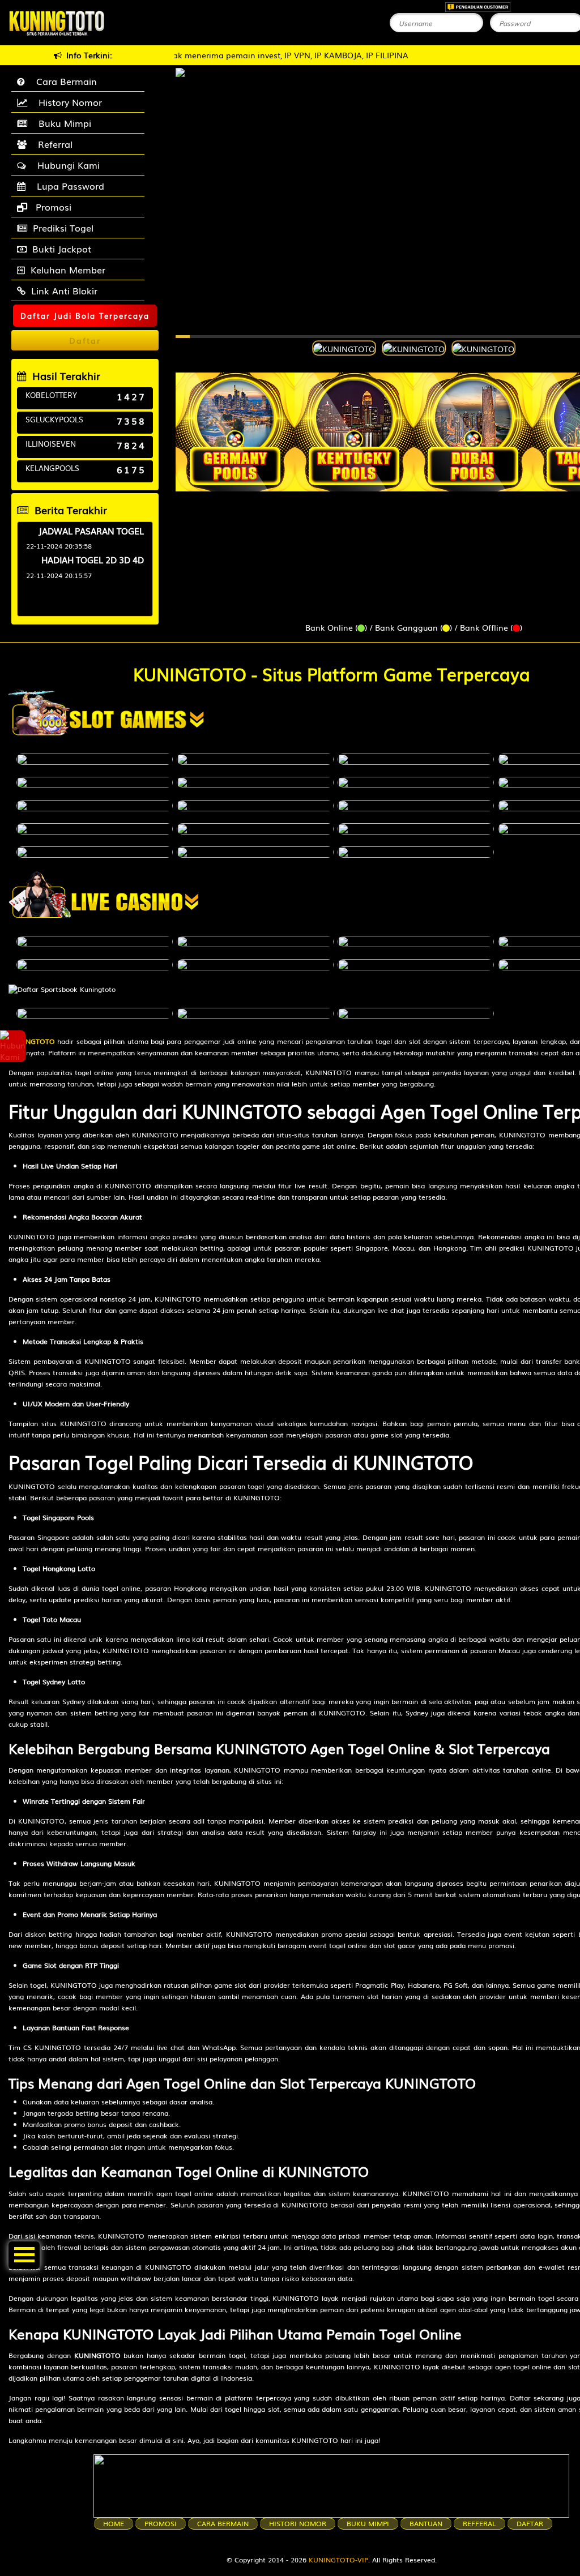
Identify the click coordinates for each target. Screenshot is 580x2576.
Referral (52, 144)
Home (114, 2523)
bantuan (426, 2523)
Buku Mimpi (62, 123)
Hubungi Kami (66, 165)
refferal (479, 2523)
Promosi (52, 207)
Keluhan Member (68, 269)
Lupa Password (68, 186)
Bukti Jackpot (62, 249)
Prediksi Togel (63, 228)
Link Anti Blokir (64, 290)
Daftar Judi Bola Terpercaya (85, 316)
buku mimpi (368, 2523)
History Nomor (67, 102)
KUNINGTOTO (32, 1041)
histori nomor (298, 2523)
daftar (530, 2523)
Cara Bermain (64, 81)
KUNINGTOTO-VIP (338, 2560)
